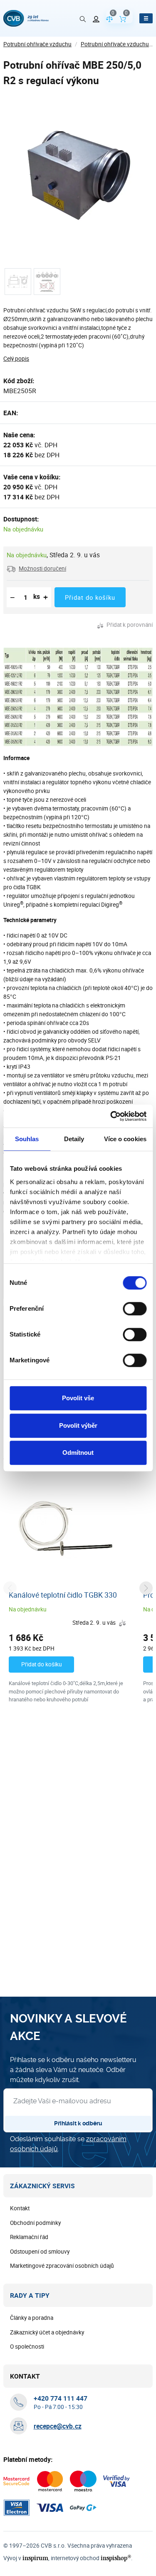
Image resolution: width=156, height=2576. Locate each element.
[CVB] (26, 18)
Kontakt (20, 2208)
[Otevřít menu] (146, 18)
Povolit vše (78, 1398)
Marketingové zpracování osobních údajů (62, 2266)
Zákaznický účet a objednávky (47, 2332)
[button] (36, 569)
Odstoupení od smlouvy (40, 2252)
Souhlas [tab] (27, 1139)
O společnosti (27, 2347)
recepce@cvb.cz (58, 2426)
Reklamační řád (29, 2237)
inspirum (35, 2558)
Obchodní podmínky (35, 2223)
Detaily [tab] (74, 1139)
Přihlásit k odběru (78, 2123)
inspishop (116, 2558)
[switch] (135, 1309)
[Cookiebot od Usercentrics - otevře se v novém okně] (111, 1116)
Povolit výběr (78, 1425)
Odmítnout (78, 1453)
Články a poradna (32, 2318)
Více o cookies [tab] (125, 1139)
